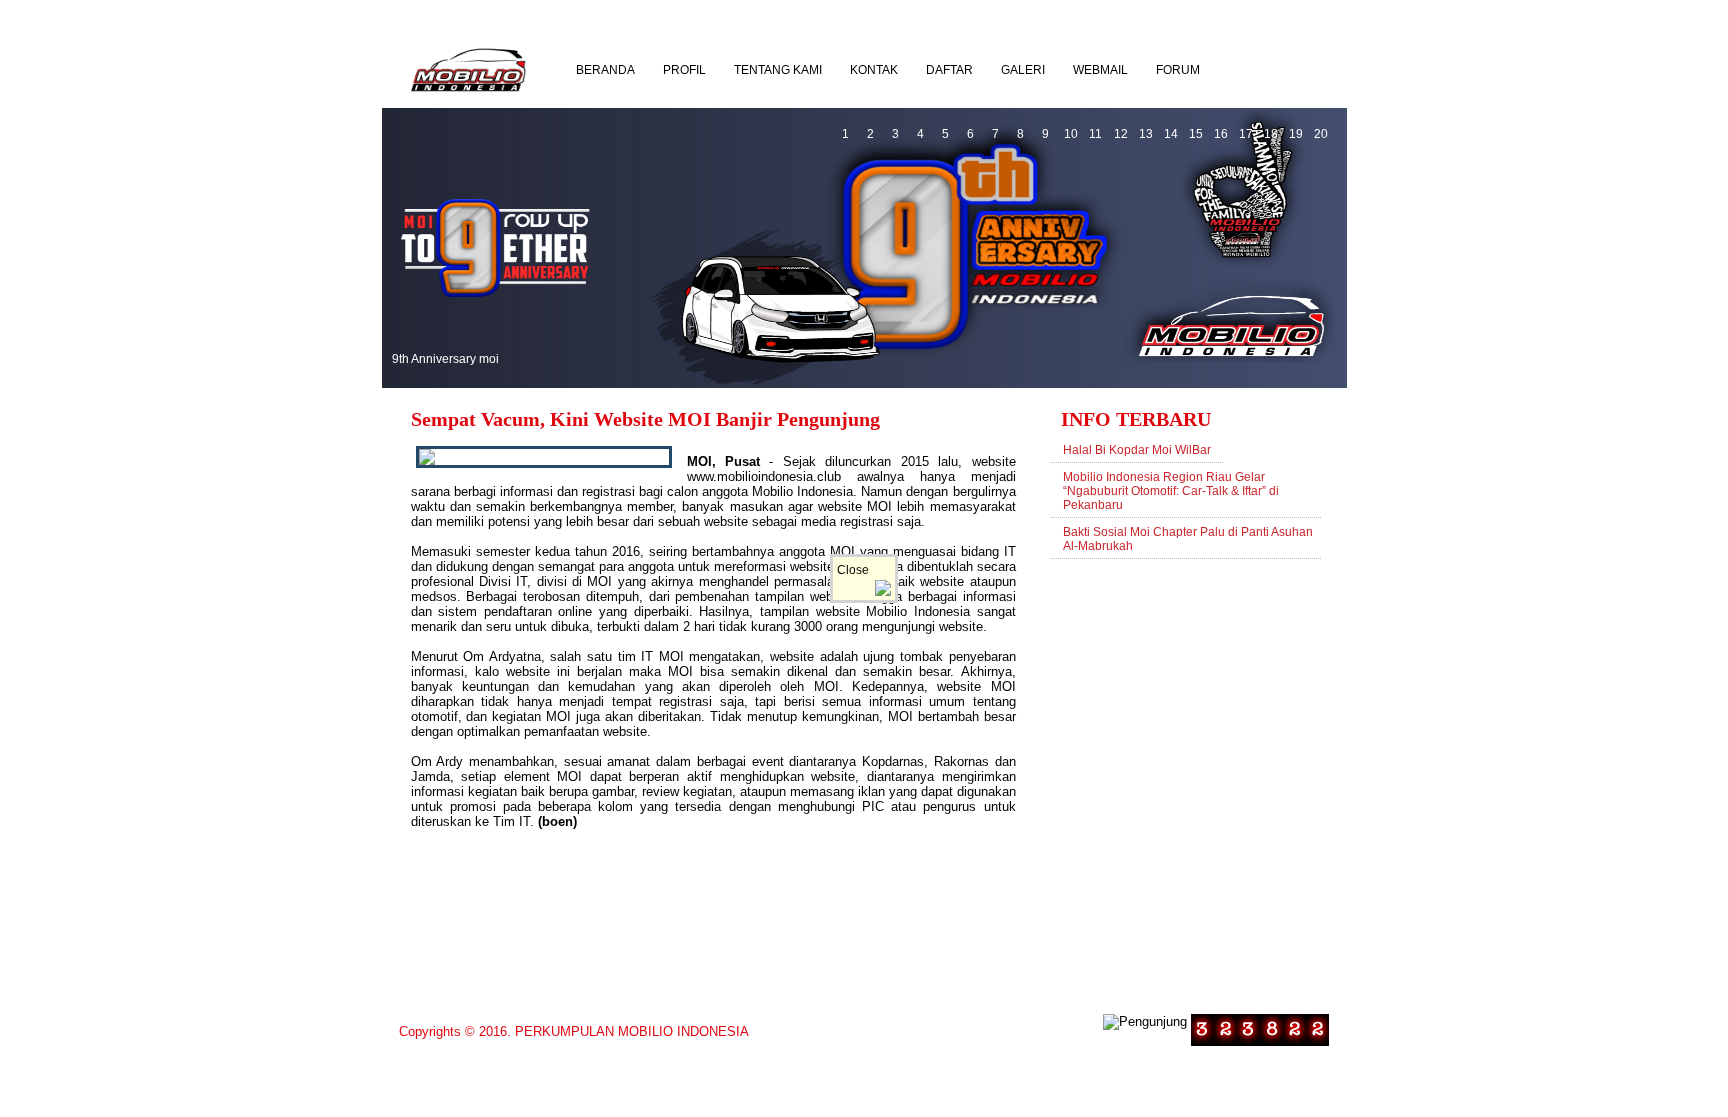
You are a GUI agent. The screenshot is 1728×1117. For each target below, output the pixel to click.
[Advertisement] (1188, 779)
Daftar (949, 70)
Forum (1178, 70)
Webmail (1100, 70)
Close (856, 570)
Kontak (874, 70)
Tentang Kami (778, 70)
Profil (684, 70)
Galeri (1023, 70)
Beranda (605, 70)
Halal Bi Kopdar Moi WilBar (1137, 450)
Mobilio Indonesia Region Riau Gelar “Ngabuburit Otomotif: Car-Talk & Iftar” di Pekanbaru (1171, 491)
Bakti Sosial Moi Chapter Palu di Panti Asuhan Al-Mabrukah (1188, 539)
